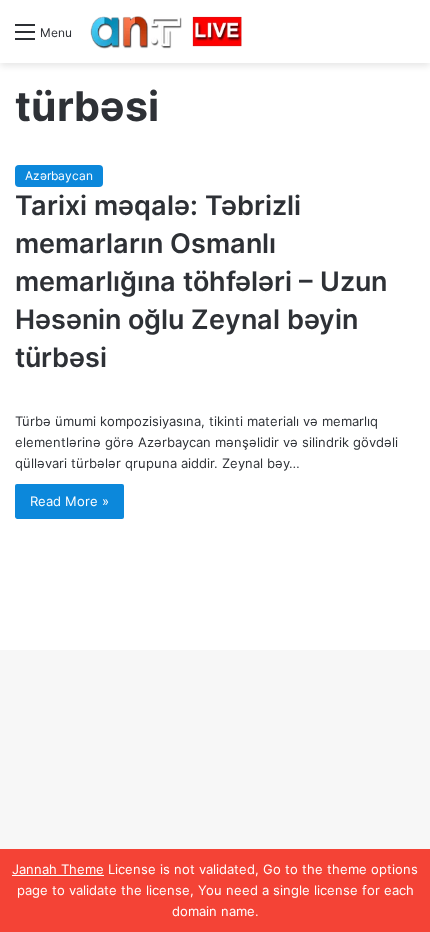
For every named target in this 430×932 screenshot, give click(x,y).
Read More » (69, 501)
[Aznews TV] (167, 31)
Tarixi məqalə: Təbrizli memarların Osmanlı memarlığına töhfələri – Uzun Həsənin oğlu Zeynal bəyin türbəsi (201, 281)
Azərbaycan (59, 175)
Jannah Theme (58, 869)
